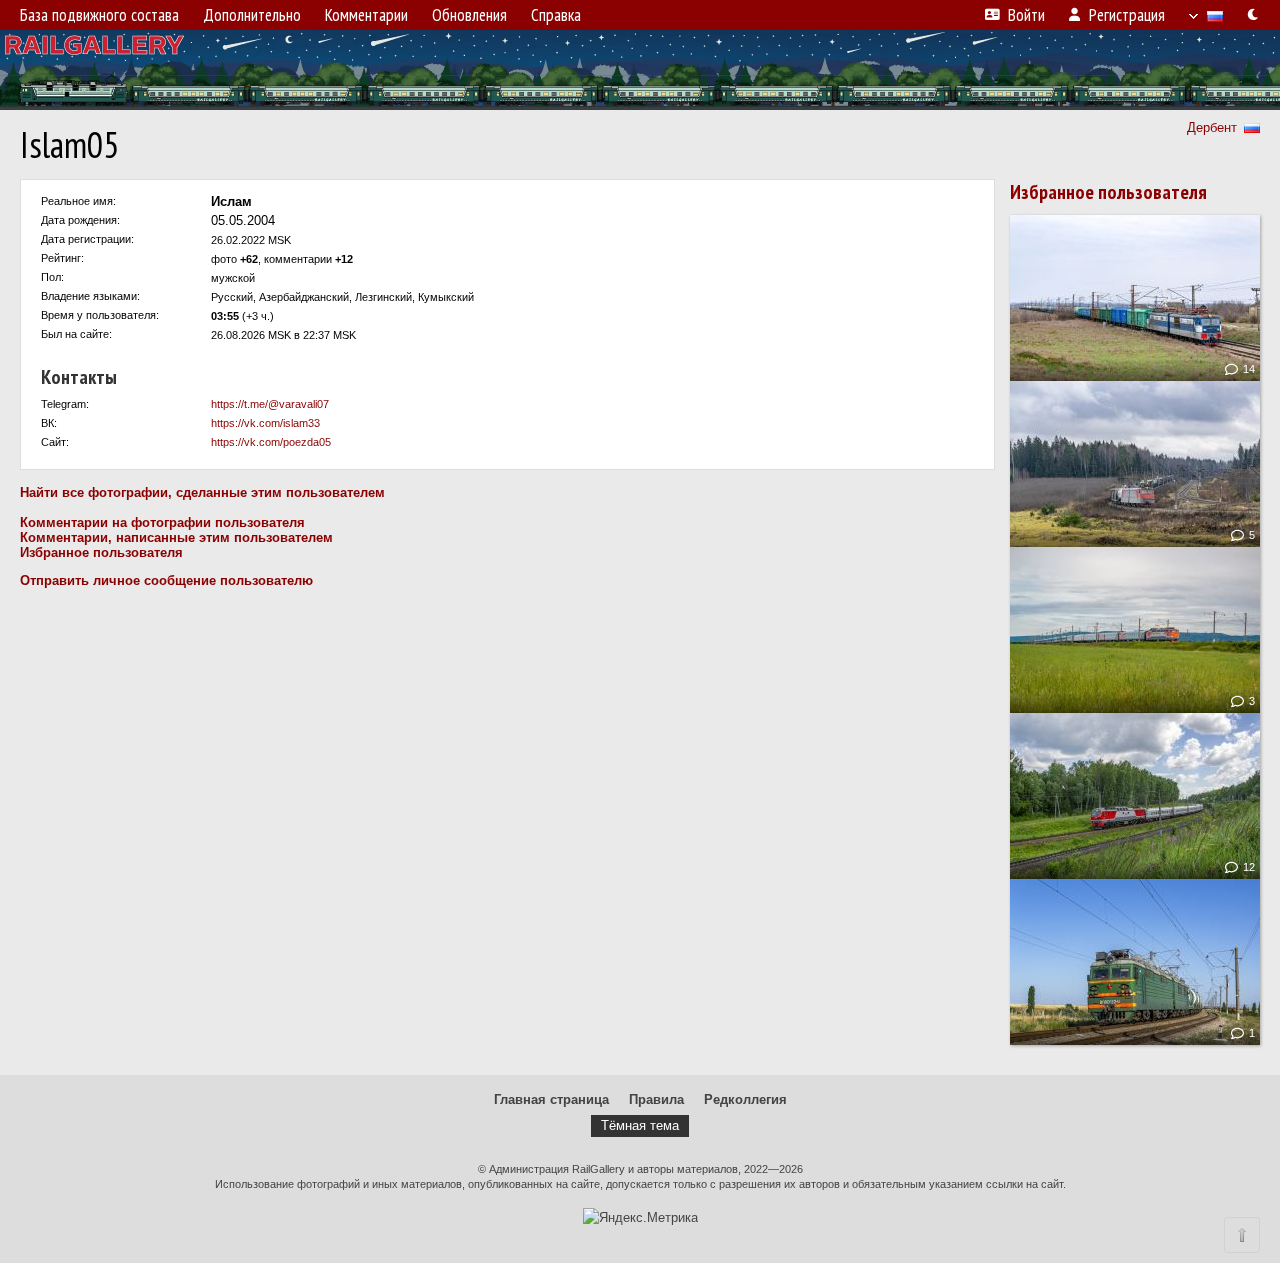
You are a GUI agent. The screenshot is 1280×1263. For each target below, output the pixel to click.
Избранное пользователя (101, 552)
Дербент (1212, 127)
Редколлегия (745, 1099)
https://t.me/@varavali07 (270, 404)
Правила (656, 1099)
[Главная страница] (640, 70)
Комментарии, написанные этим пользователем (176, 537)
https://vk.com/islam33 (265, 423)
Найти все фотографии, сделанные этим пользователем (202, 492)
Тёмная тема (640, 1125)
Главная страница (551, 1099)
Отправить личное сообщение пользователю (166, 580)
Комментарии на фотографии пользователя (162, 522)
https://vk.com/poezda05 (271, 442)
